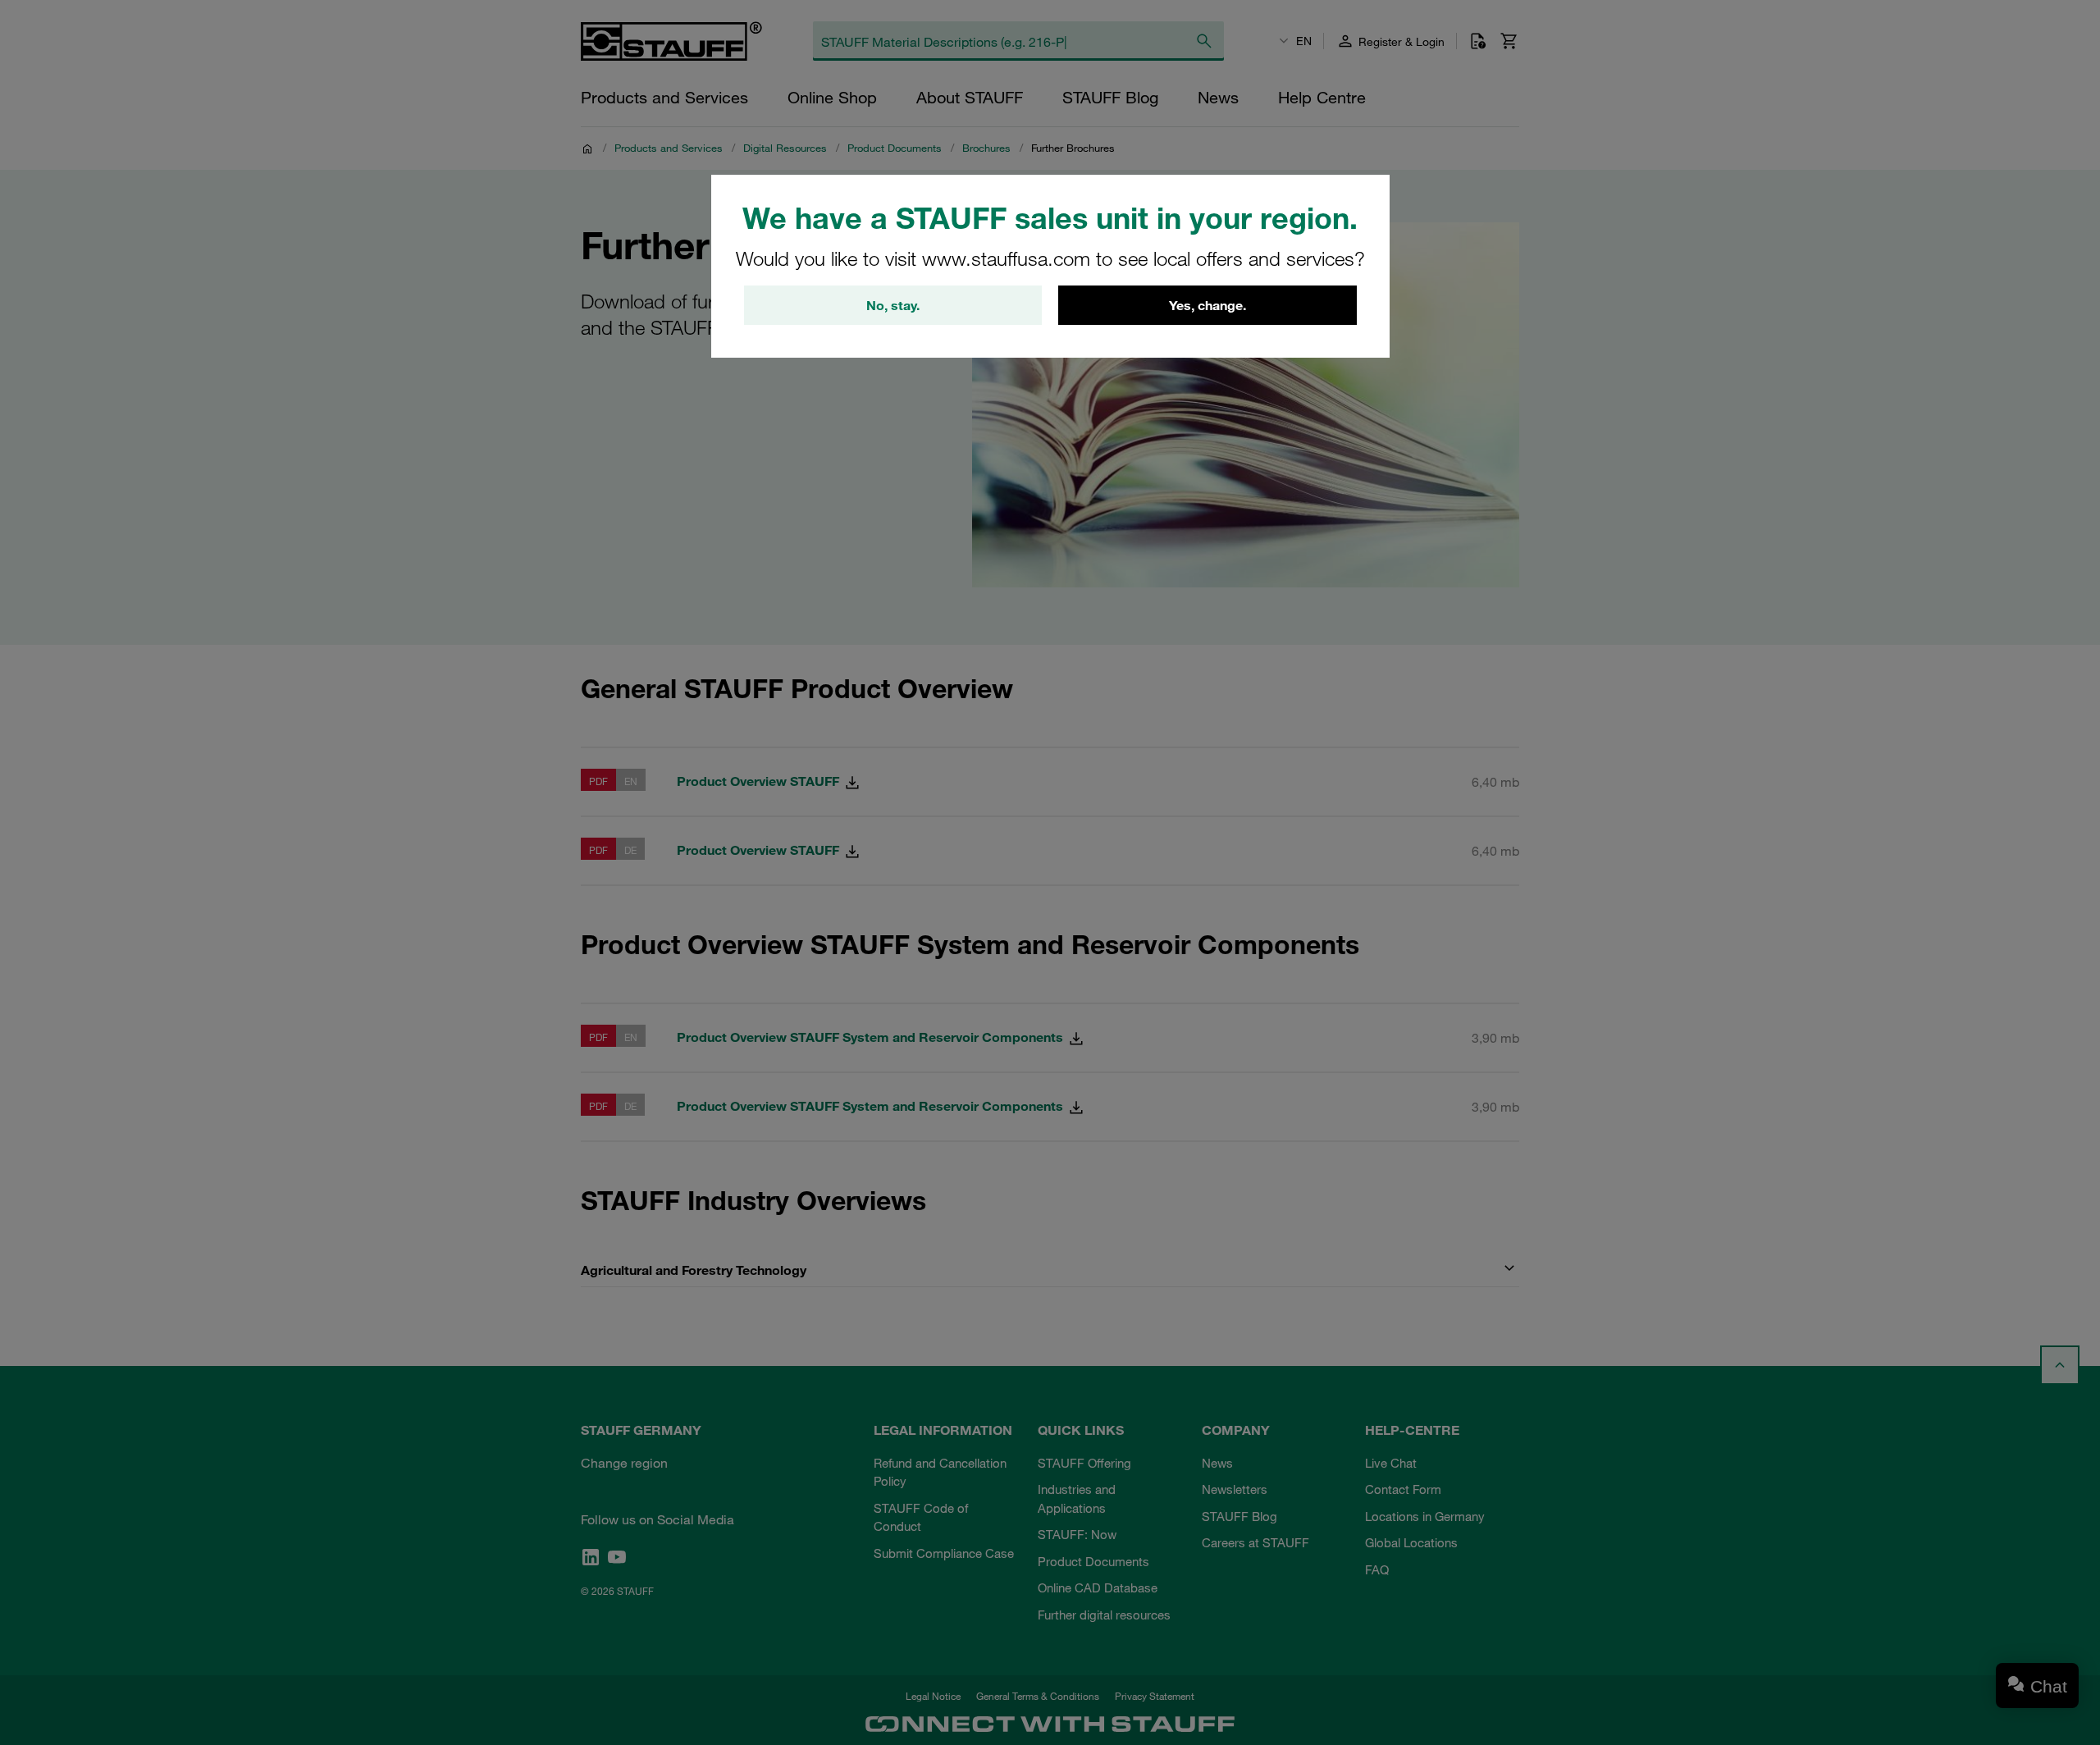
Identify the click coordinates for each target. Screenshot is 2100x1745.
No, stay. (893, 305)
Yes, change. (1207, 305)
